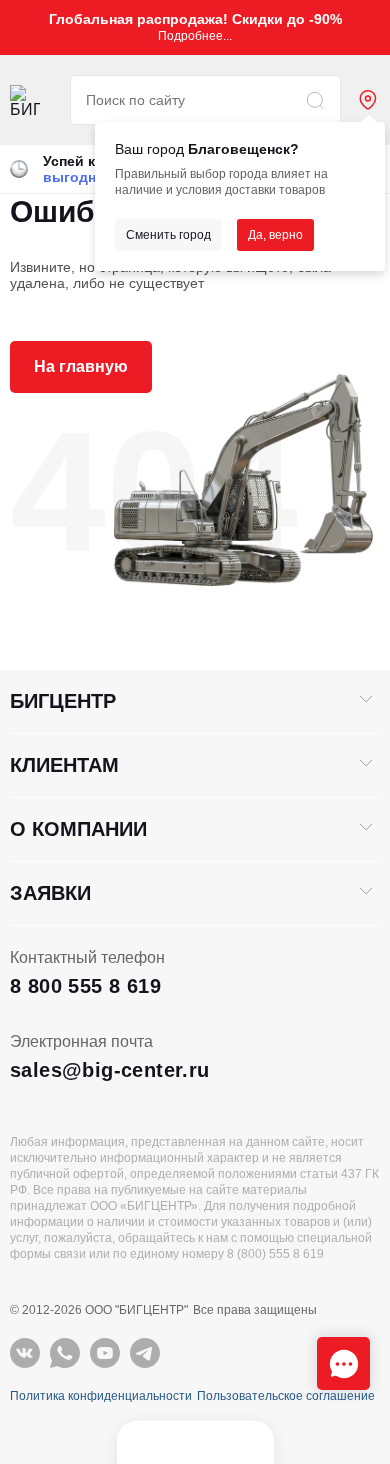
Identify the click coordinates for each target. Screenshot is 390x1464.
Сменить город (168, 235)
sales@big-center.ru (110, 1070)
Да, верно (275, 235)
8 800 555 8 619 (85, 986)
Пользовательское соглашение (286, 1396)
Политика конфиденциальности (101, 1396)
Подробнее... (195, 36)
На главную (81, 366)
